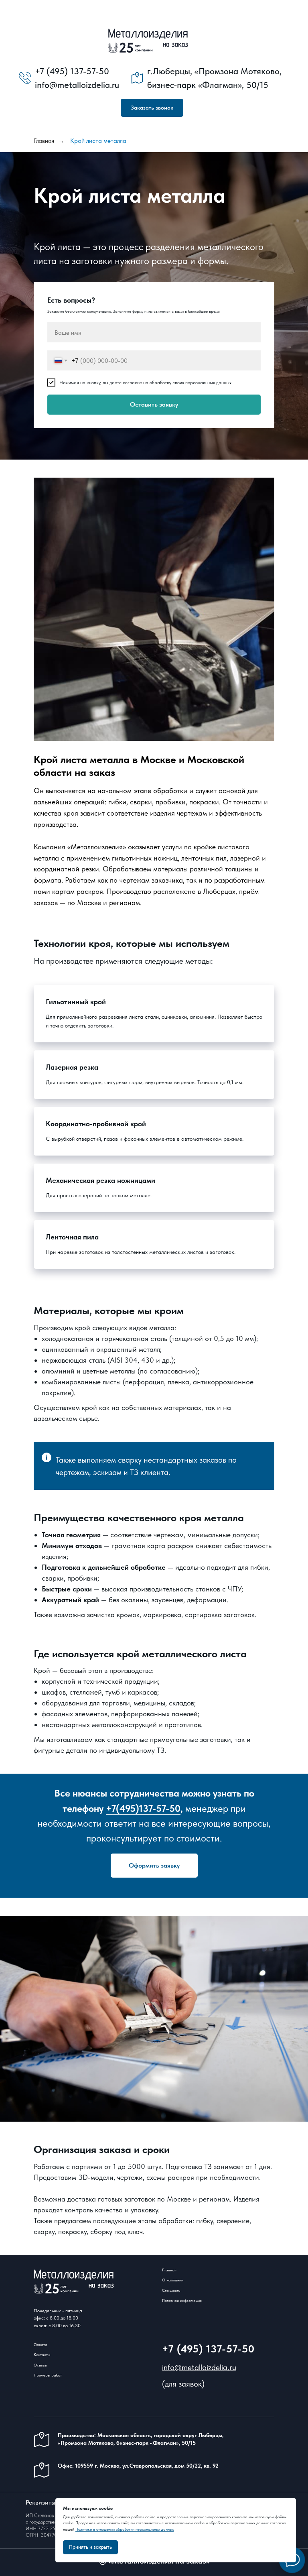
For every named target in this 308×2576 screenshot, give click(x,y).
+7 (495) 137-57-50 (208, 2335)
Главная (44, 141)
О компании (173, 2266)
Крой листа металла (98, 141)
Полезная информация (182, 2286)
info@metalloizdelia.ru (199, 2353)
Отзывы (40, 2351)
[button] (152, 108)
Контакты (42, 2340)
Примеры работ (48, 2361)
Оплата (41, 2330)
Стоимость (171, 2276)
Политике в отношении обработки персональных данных (125, 2529)
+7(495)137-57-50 (143, 1794)
